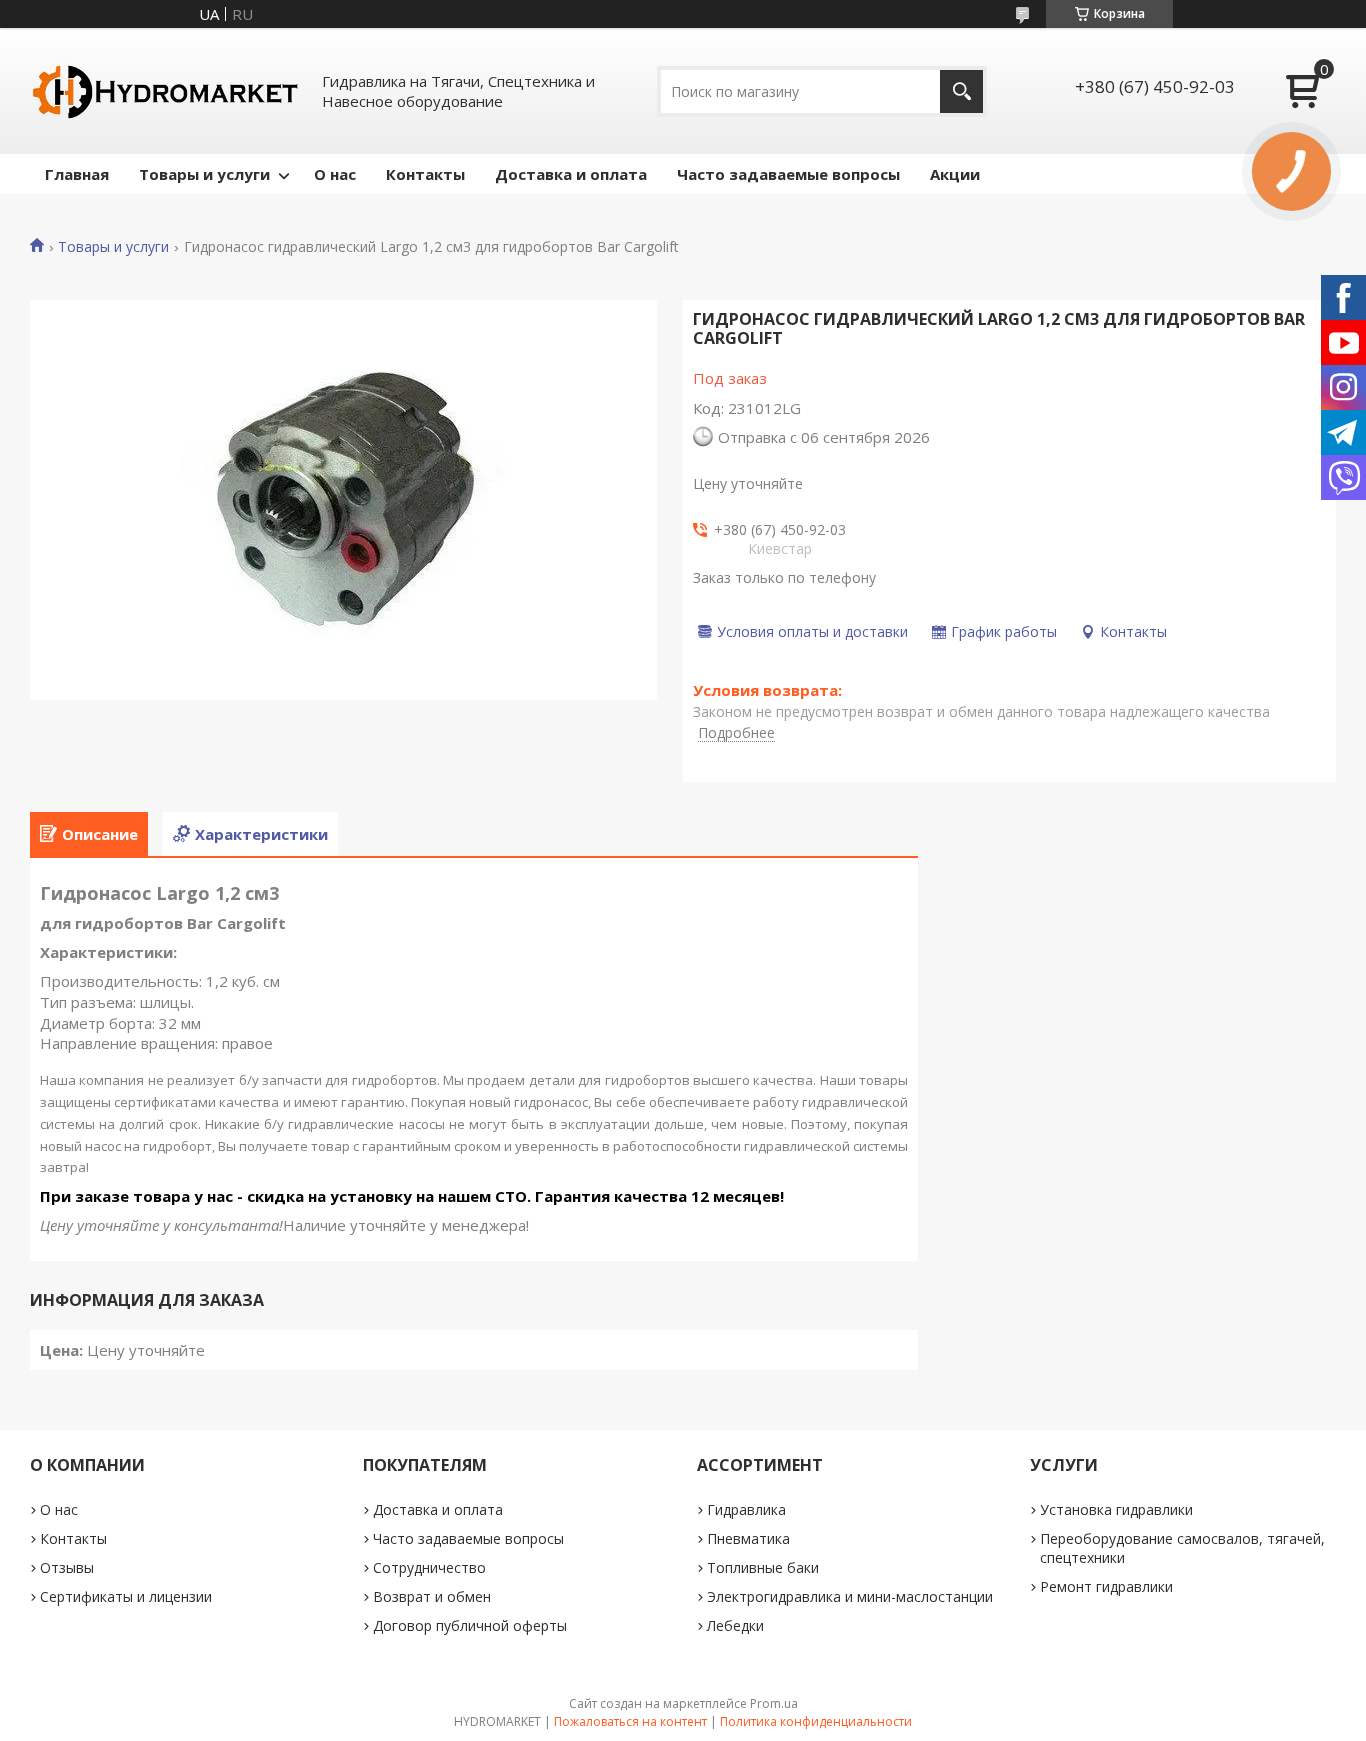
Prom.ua (774, 1703)
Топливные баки (763, 1567)
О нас (335, 174)
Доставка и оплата (571, 174)
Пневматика (748, 1538)
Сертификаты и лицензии (126, 1596)
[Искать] (961, 91)
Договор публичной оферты (470, 1625)
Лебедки (735, 1625)
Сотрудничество (429, 1567)
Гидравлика (746, 1509)
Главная (77, 174)
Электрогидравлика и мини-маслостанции (850, 1596)
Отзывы (67, 1567)
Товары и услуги (204, 174)
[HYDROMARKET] (165, 91)
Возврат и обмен (432, 1596)
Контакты (425, 174)
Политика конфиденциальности (816, 1721)
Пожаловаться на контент (630, 1721)
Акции (955, 174)
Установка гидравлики (1116, 1509)
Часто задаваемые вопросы (788, 174)
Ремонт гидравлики (1106, 1586)
